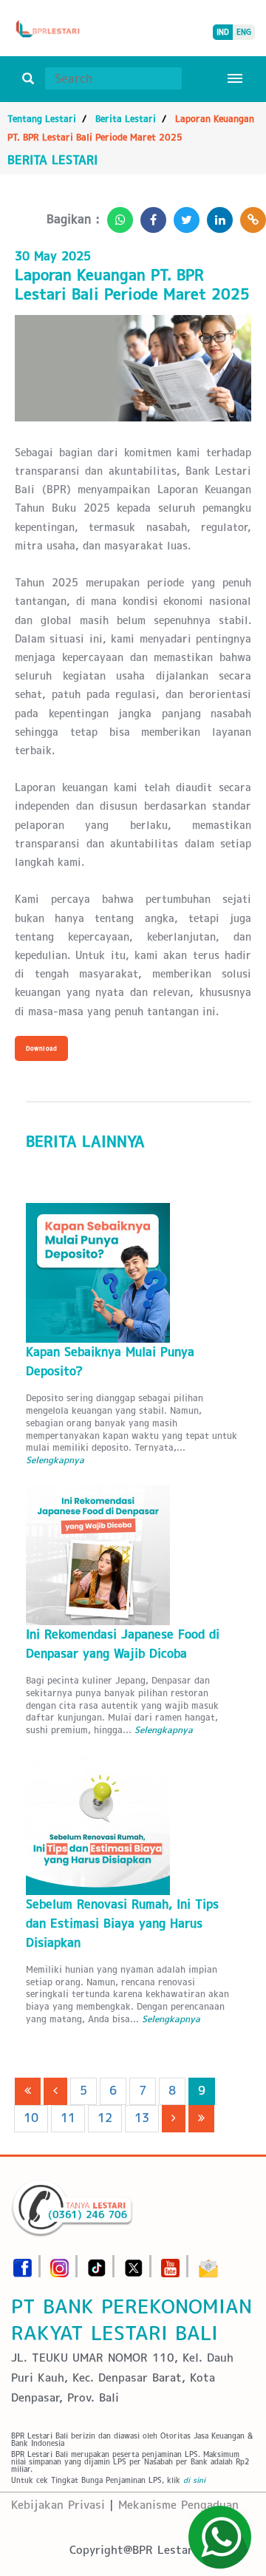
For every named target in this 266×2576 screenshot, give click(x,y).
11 (68, 2118)
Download (41, 1048)
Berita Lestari (126, 119)
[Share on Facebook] (150, 216)
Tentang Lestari (42, 119)
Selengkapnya (55, 1460)
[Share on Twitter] (183, 216)
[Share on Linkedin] (216, 216)
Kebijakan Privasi (58, 2505)
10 (31, 2118)
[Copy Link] (249, 216)
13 (142, 2118)
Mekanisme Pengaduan (178, 2505)
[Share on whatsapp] (116, 216)
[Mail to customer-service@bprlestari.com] (208, 2264)
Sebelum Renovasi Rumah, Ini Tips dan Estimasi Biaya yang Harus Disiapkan (122, 1923)
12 (105, 2118)
